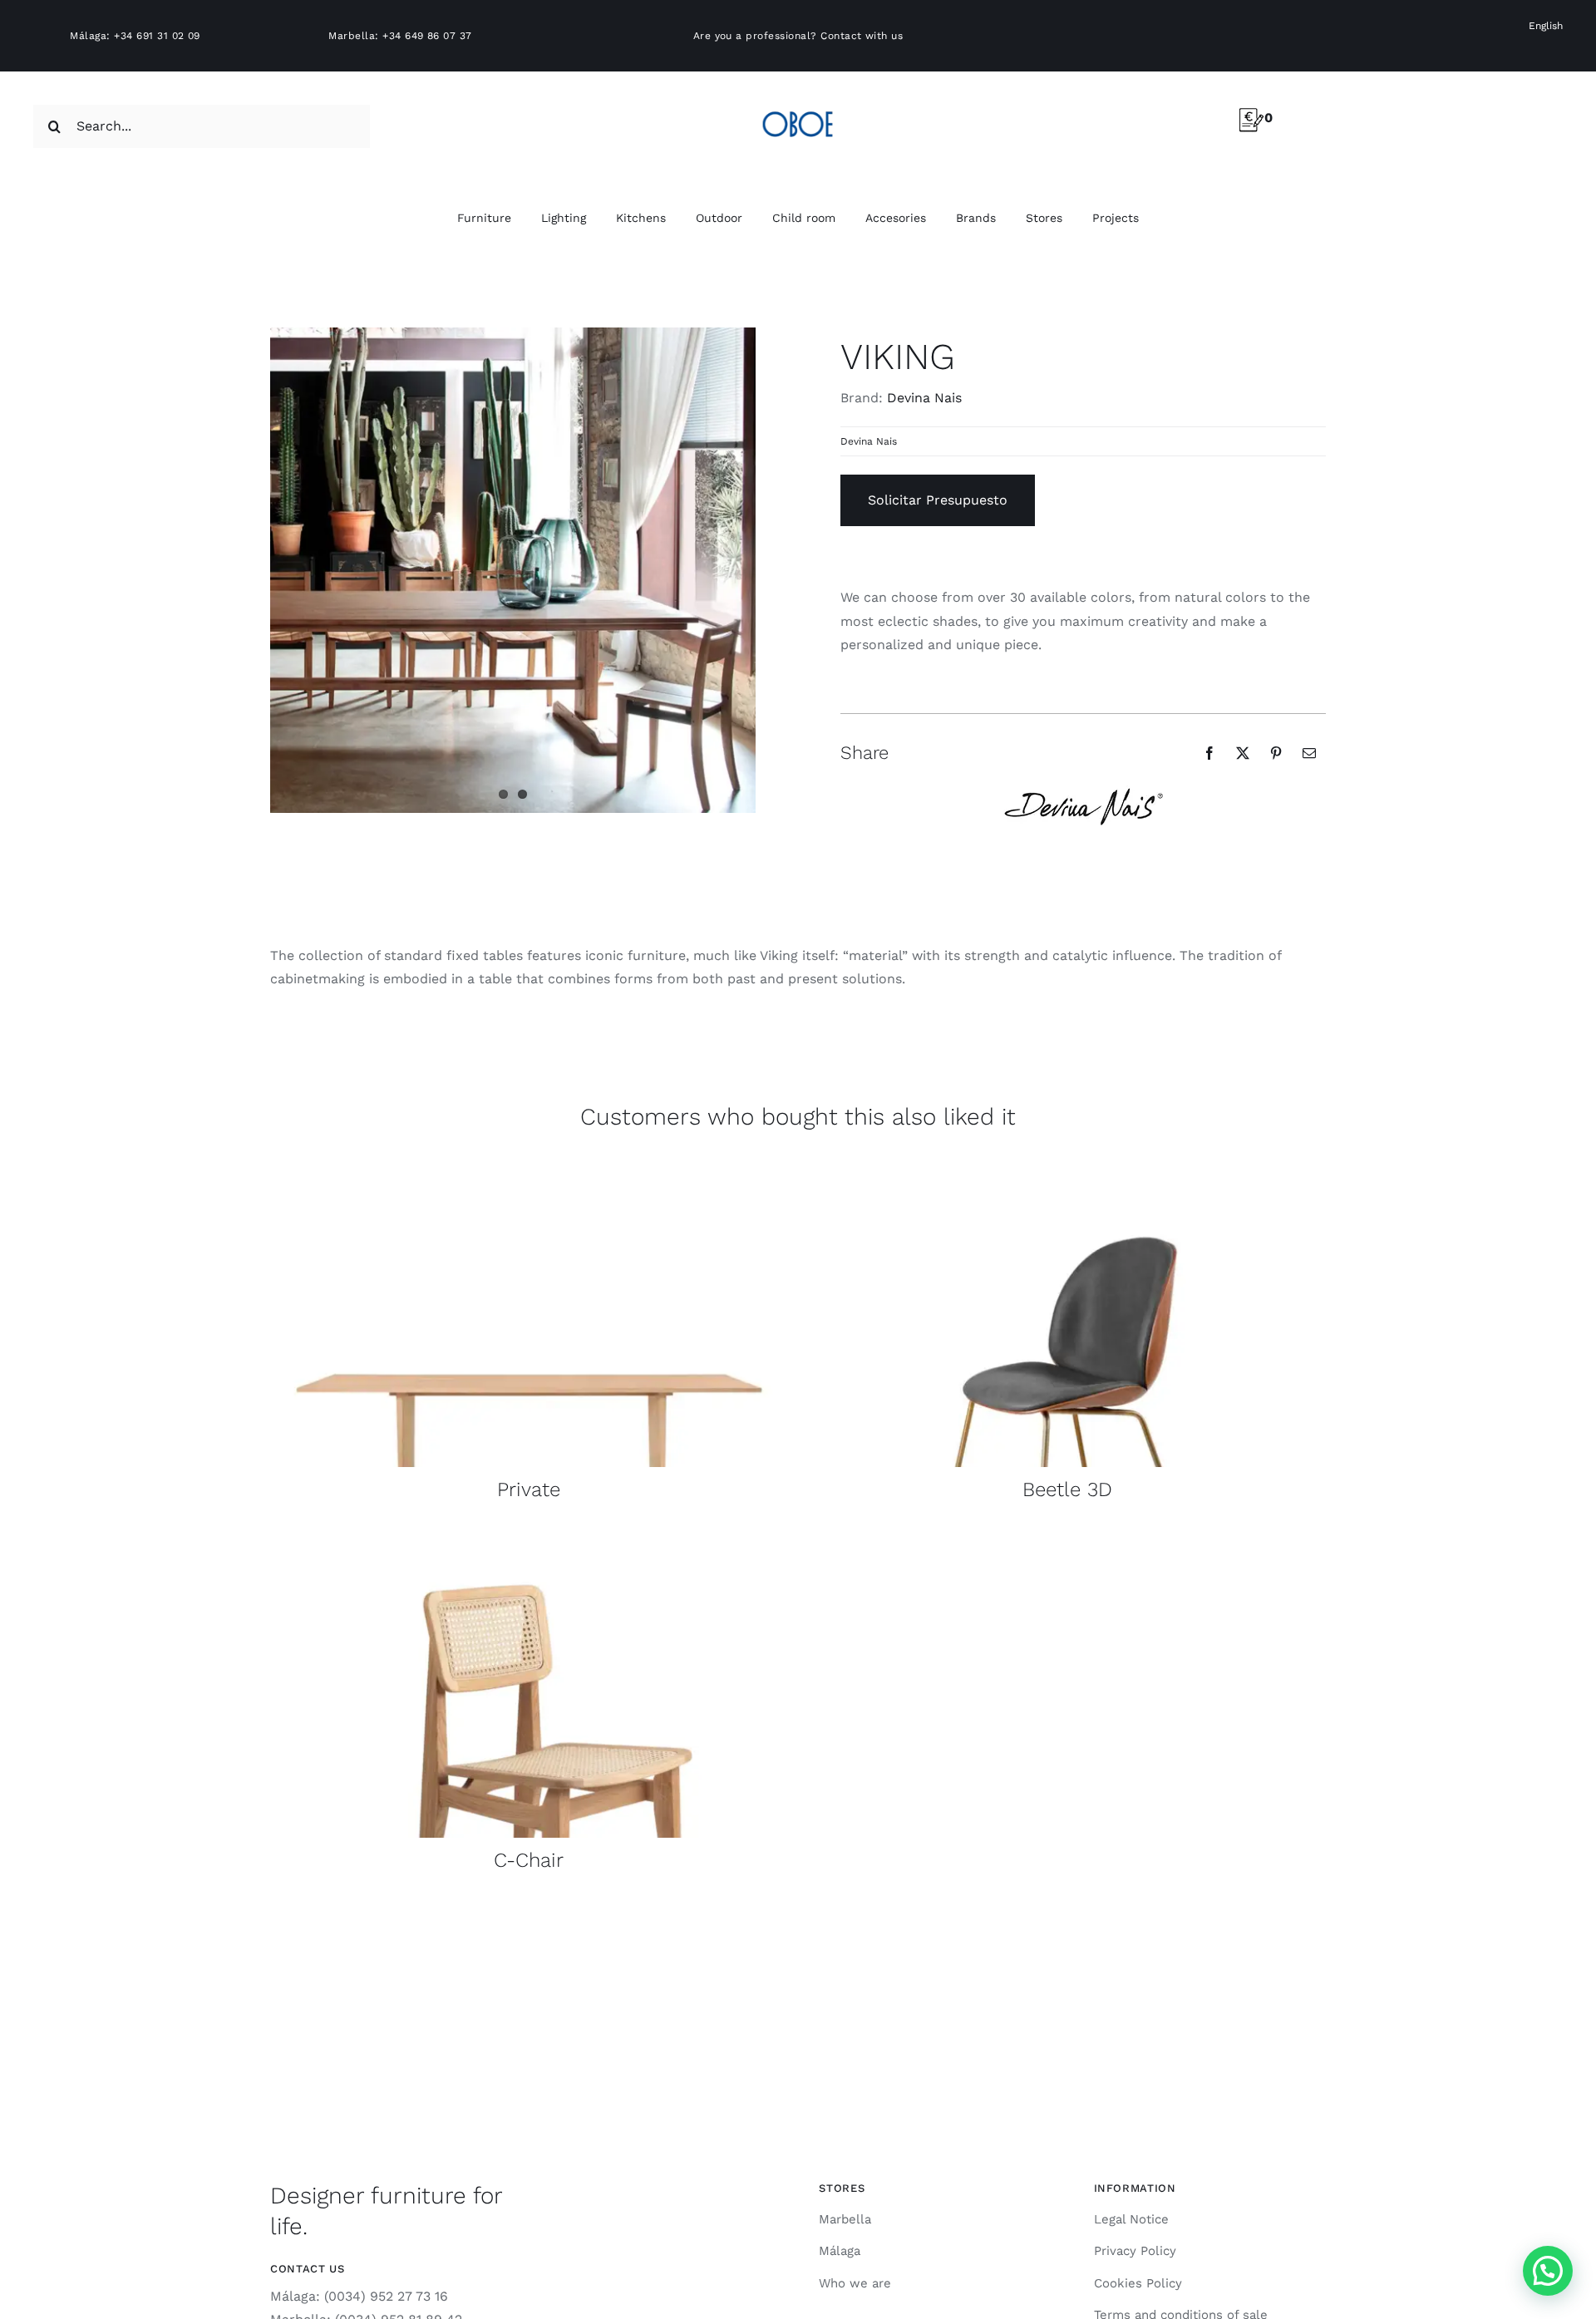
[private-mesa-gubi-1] (529, 1166)
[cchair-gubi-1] (529, 1536)
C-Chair (529, 1860)
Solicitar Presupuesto (938, 500)
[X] (1243, 753)
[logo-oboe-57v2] (798, 108)
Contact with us (862, 36)
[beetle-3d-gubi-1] (1067, 1166)
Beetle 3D (1067, 1489)
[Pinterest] (1276, 753)
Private (529, 1489)
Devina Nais (924, 398)
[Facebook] (1209, 753)
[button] (1548, 2271)
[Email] (1309, 753)
